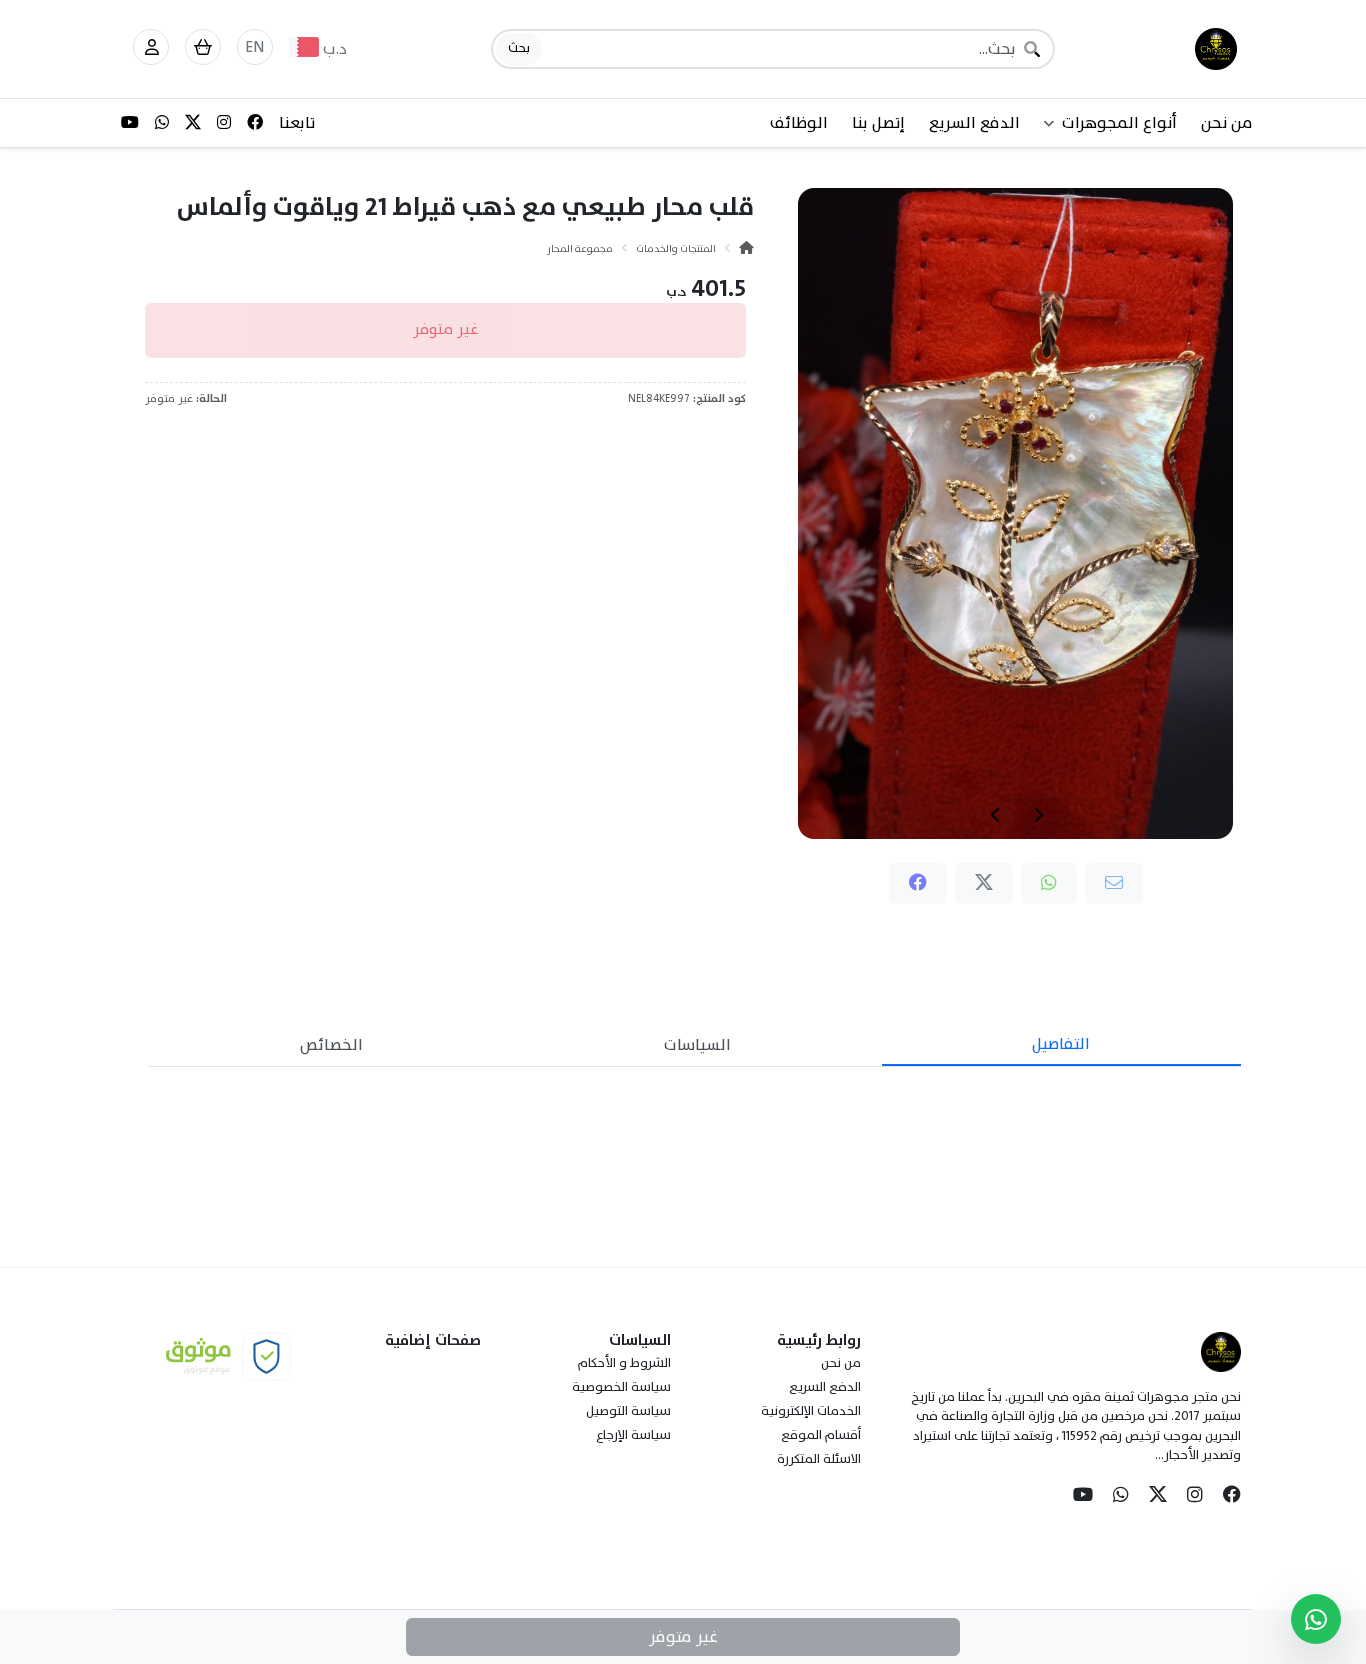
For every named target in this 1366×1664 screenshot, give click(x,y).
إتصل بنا (878, 123)
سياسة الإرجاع (633, 1435)
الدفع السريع (974, 123)
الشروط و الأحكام (624, 1363)
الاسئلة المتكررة (819, 1459)
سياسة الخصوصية (621, 1387)
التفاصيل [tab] (1061, 1044)
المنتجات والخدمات (676, 248)
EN (255, 47)
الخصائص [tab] (331, 1045)
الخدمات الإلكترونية (811, 1411)
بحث (519, 48)
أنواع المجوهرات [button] (1119, 123)
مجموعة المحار (580, 248)
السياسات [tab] (697, 1045)
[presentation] (1038, 815)
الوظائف (799, 123)
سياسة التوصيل (628, 1411)
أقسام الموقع (821, 1435)
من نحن (1227, 123)
